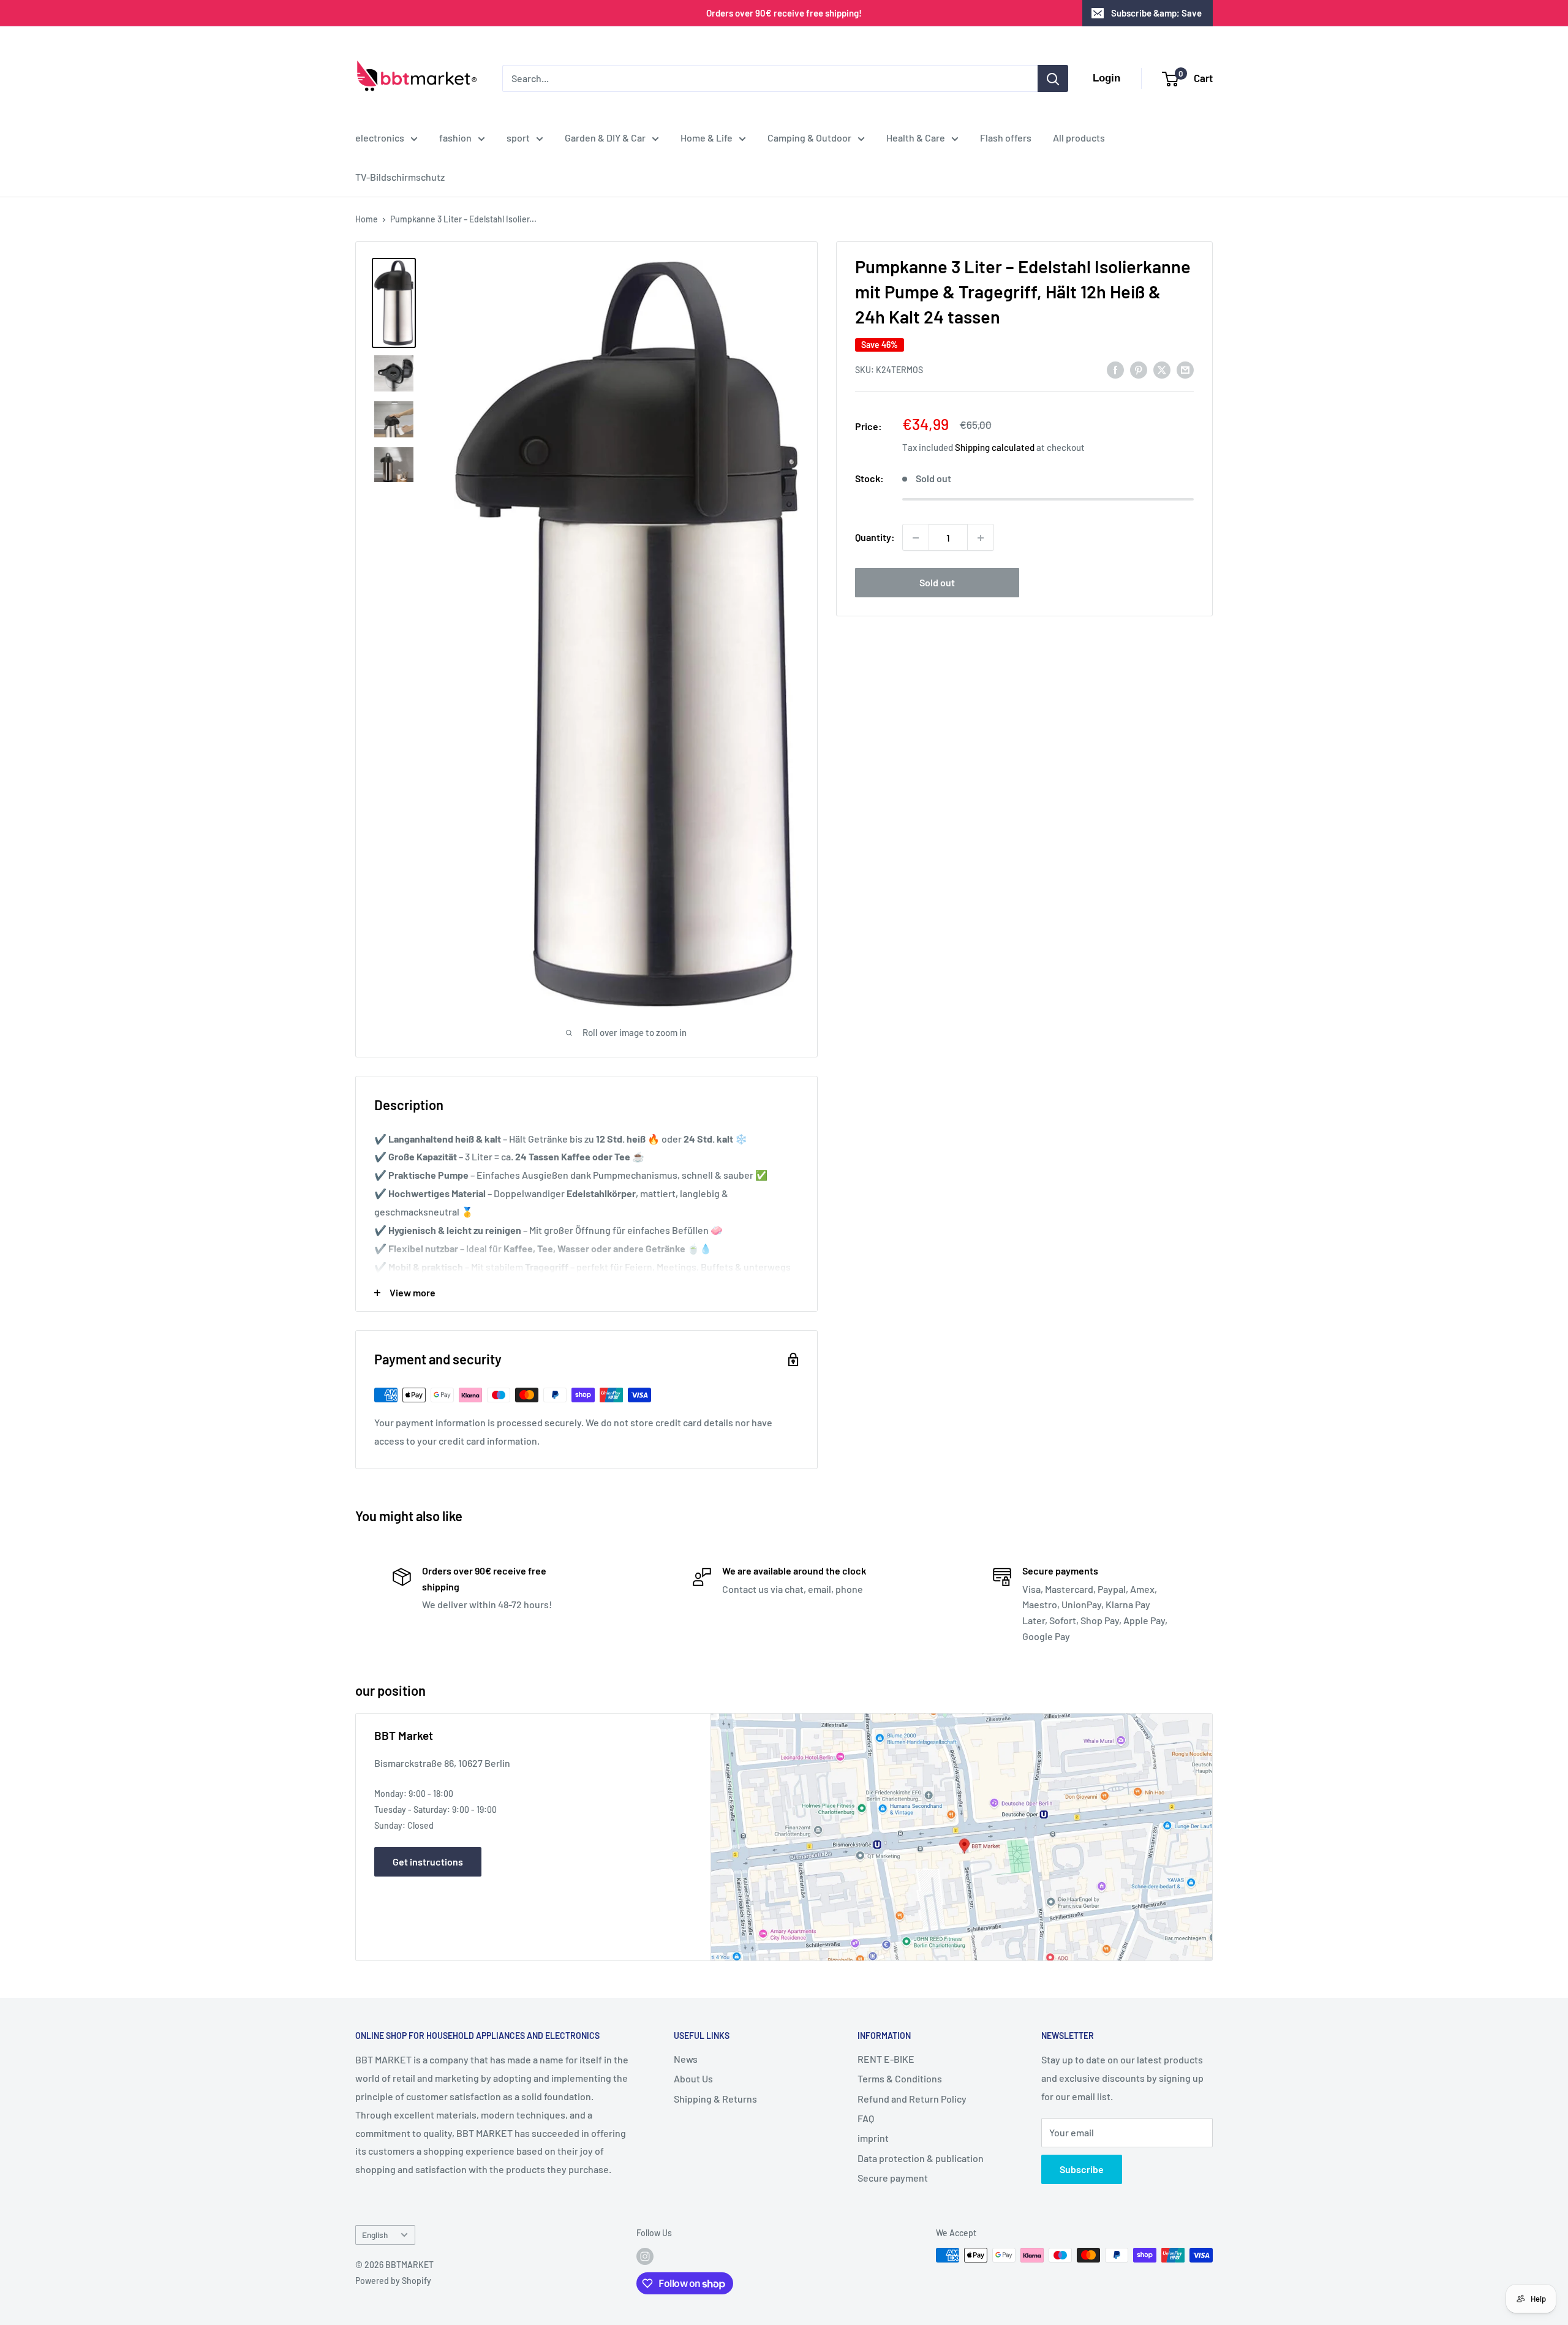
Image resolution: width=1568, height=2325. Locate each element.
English (375, 2235)
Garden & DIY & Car (605, 138)
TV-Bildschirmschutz (400, 177)
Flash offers (1006, 138)
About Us (693, 2078)
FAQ (866, 2118)
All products (1079, 138)
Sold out (937, 583)
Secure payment (893, 2178)
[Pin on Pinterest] (1139, 369)
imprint (873, 2138)
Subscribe (1082, 2169)
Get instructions (428, 1862)
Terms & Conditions (900, 2078)
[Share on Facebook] (1115, 369)
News (686, 2059)
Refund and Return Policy (912, 2099)
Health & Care (916, 138)
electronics (380, 138)
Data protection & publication (921, 2158)
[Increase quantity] (981, 538)
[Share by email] (1185, 369)
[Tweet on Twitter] (1162, 369)
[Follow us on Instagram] (645, 2256)
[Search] (1053, 78)
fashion (455, 138)
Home (367, 219)
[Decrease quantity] (916, 538)
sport (518, 138)
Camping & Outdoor (809, 138)
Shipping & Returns (715, 2099)
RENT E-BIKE (886, 2059)
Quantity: (875, 538)
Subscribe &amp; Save (1156, 13)
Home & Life (707, 138)
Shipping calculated (995, 448)
